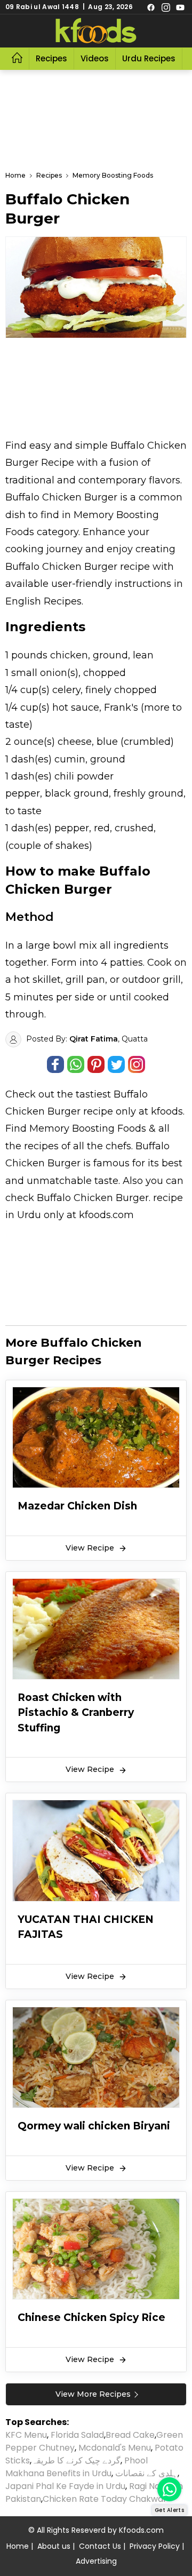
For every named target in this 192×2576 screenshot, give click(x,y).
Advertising (96, 2561)
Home (18, 2546)
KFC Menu (26, 2435)
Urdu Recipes (149, 58)
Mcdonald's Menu (115, 2448)
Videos (95, 58)
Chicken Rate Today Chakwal (104, 2499)
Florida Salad (77, 2435)
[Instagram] (166, 7)
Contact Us (100, 2546)
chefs (118, 1146)
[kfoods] (96, 31)
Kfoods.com (141, 2530)
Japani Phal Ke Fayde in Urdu (65, 2486)
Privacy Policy (155, 2546)
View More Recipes (93, 2394)
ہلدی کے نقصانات (146, 2473)
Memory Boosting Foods (88, 1128)
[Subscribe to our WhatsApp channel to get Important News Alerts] (169, 2489)
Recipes (51, 58)
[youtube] (180, 7)
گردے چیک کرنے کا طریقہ (76, 2460)
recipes (43, 1146)
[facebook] (151, 7)
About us (54, 2546)
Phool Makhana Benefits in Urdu (77, 2467)
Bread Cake (130, 2435)
